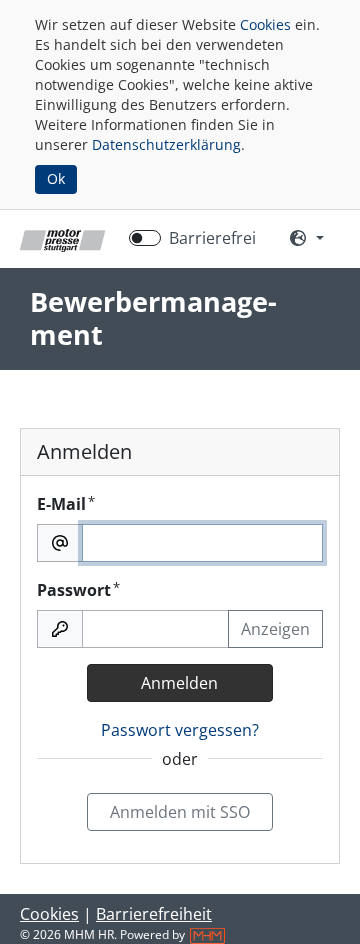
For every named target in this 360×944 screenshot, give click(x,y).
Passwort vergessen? (180, 730)
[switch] (145, 238)
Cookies (265, 24)
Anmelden (179, 683)
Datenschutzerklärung (166, 144)
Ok (56, 178)
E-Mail (66, 503)
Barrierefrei (212, 238)
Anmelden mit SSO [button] (180, 812)
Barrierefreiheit (154, 914)
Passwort (78, 589)
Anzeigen (275, 629)
